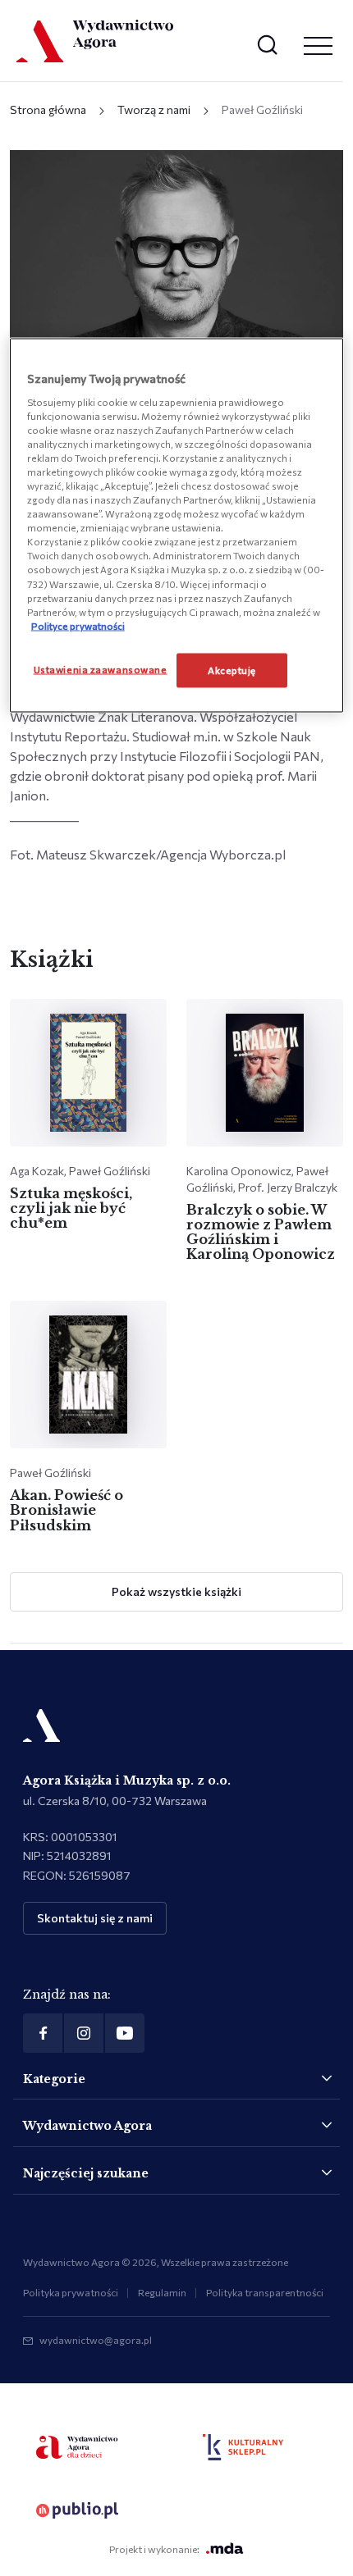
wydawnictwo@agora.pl (96, 2340)
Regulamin (162, 2292)
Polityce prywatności (78, 625)
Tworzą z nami (154, 109)
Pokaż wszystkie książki (176, 1591)
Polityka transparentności (265, 2292)
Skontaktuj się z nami (95, 1918)
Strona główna (48, 109)
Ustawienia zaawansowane (101, 668)
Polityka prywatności (71, 2292)
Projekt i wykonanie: (154, 2549)
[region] (177, 526)
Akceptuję (232, 669)
